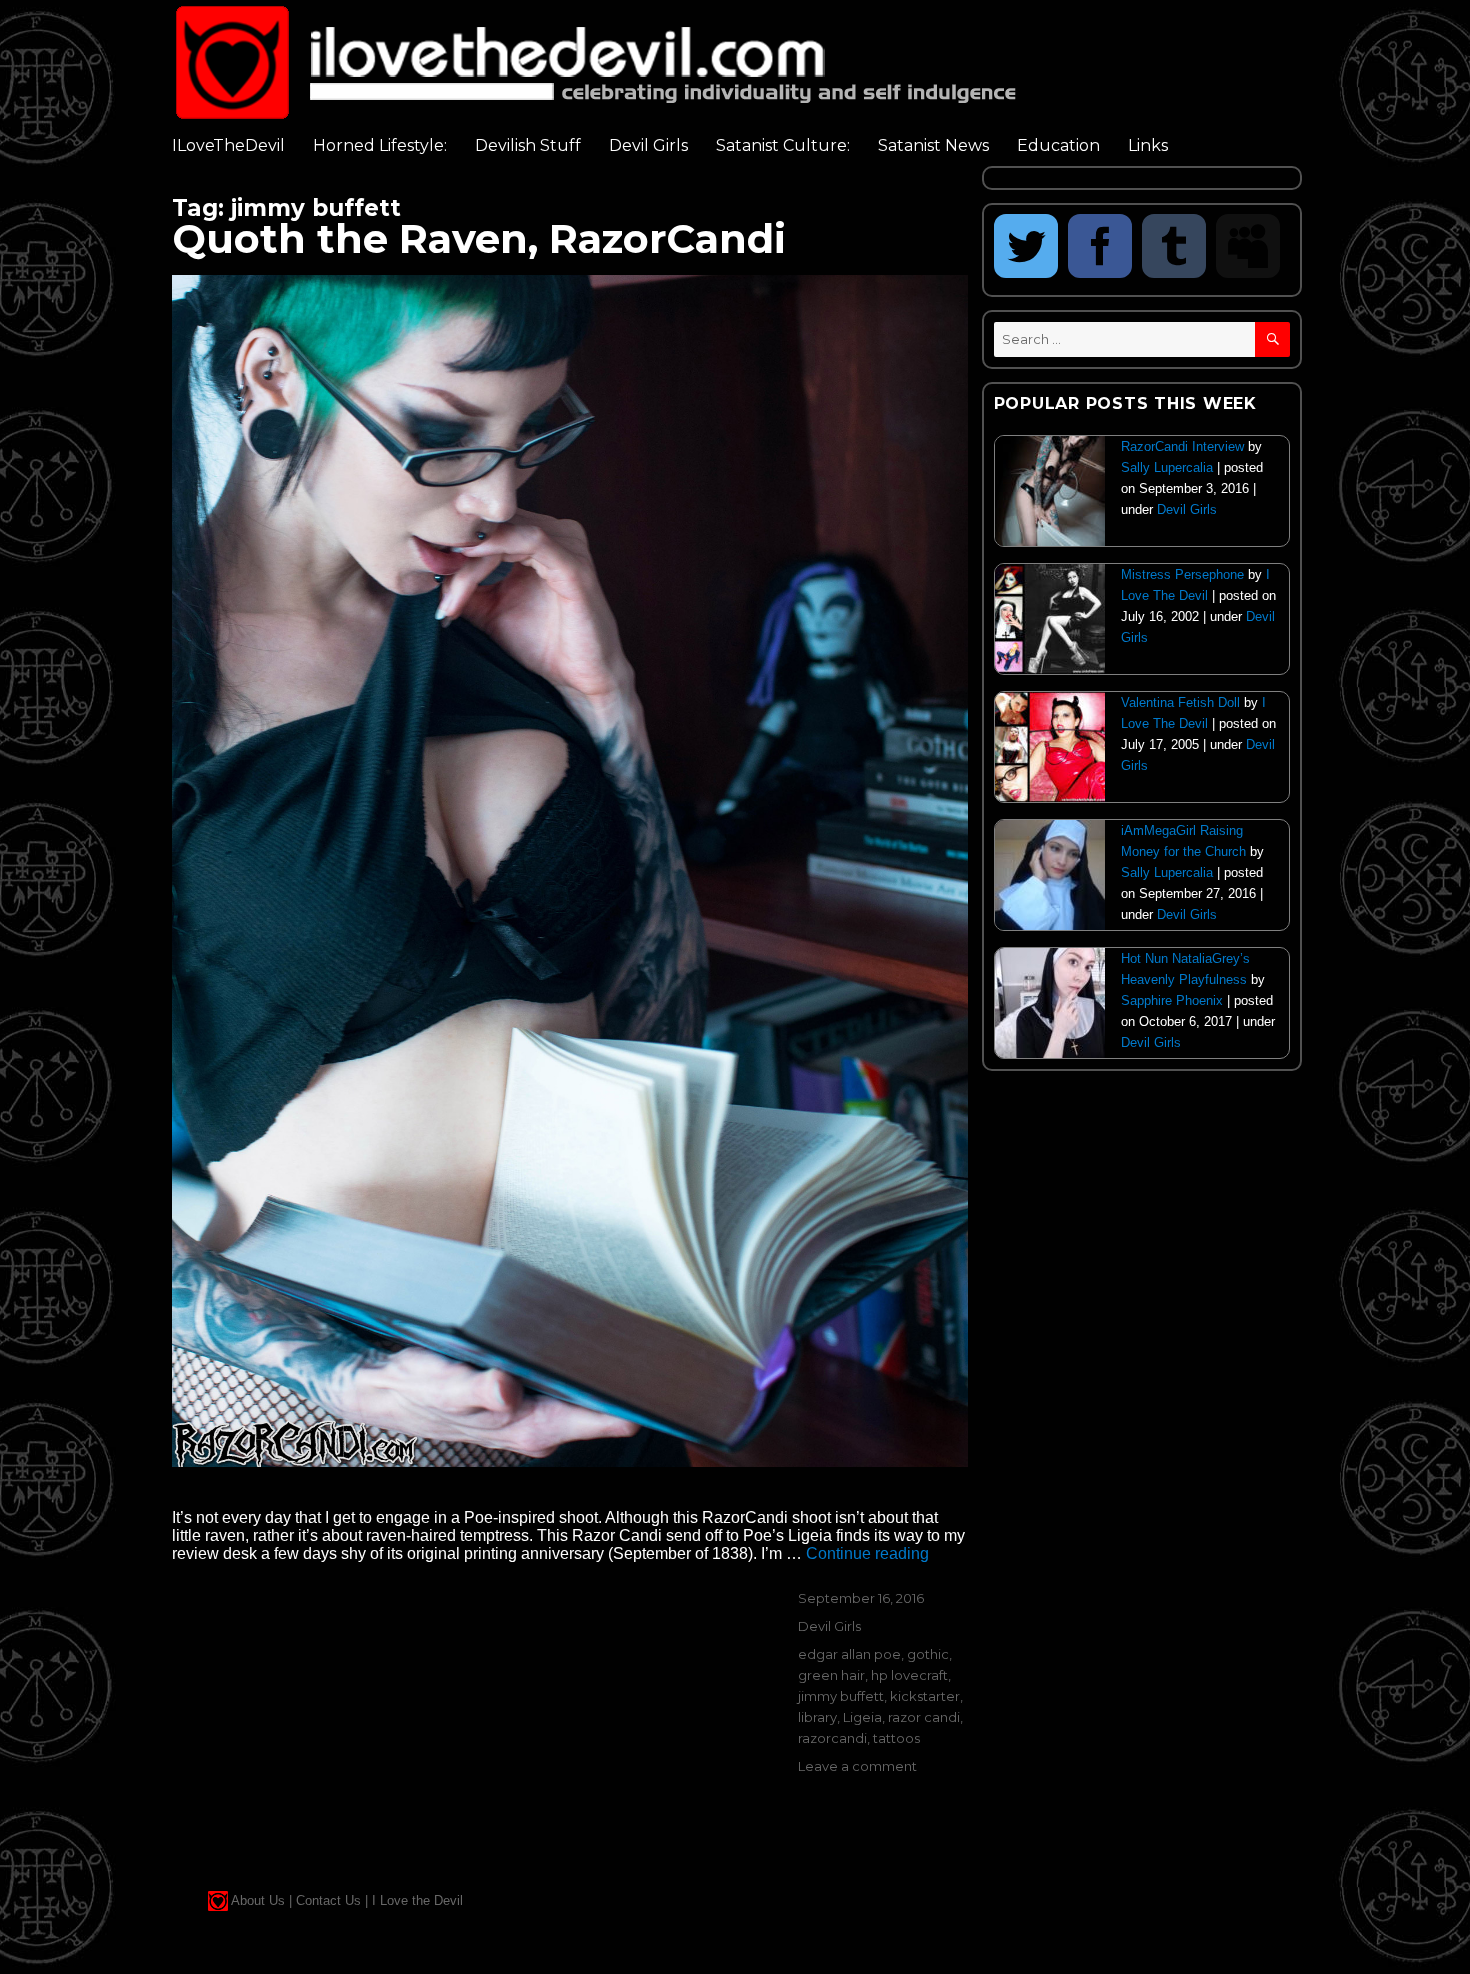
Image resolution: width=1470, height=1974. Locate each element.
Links (1148, 145)
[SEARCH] (1272, 339)
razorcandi (832, 1738)
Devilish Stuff (528, 145)
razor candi (924, 1717)
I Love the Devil (417, 1900)
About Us (258, 1900)
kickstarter (925, 1696)
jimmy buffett (841, 1696)
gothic (928, 1654)
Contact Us (328, 1900)
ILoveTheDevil (228, 145)
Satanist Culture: (783, 145)
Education (1058, 145)
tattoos (896, 1738)
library (817, 1717)
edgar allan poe (849, 1654)
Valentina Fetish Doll (1180, 702)
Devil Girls (648, 145)
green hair (831, 1675)
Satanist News (933, 145)
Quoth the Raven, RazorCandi (479, 238)
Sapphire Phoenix (1172, 1000)
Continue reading (867, 1553)
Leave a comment (857, 1766)
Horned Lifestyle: (380, 145)
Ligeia (862, 1717)
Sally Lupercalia (1167, 467)
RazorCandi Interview (1182, 446)
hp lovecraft (909, 1675)
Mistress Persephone (1182, 574)
